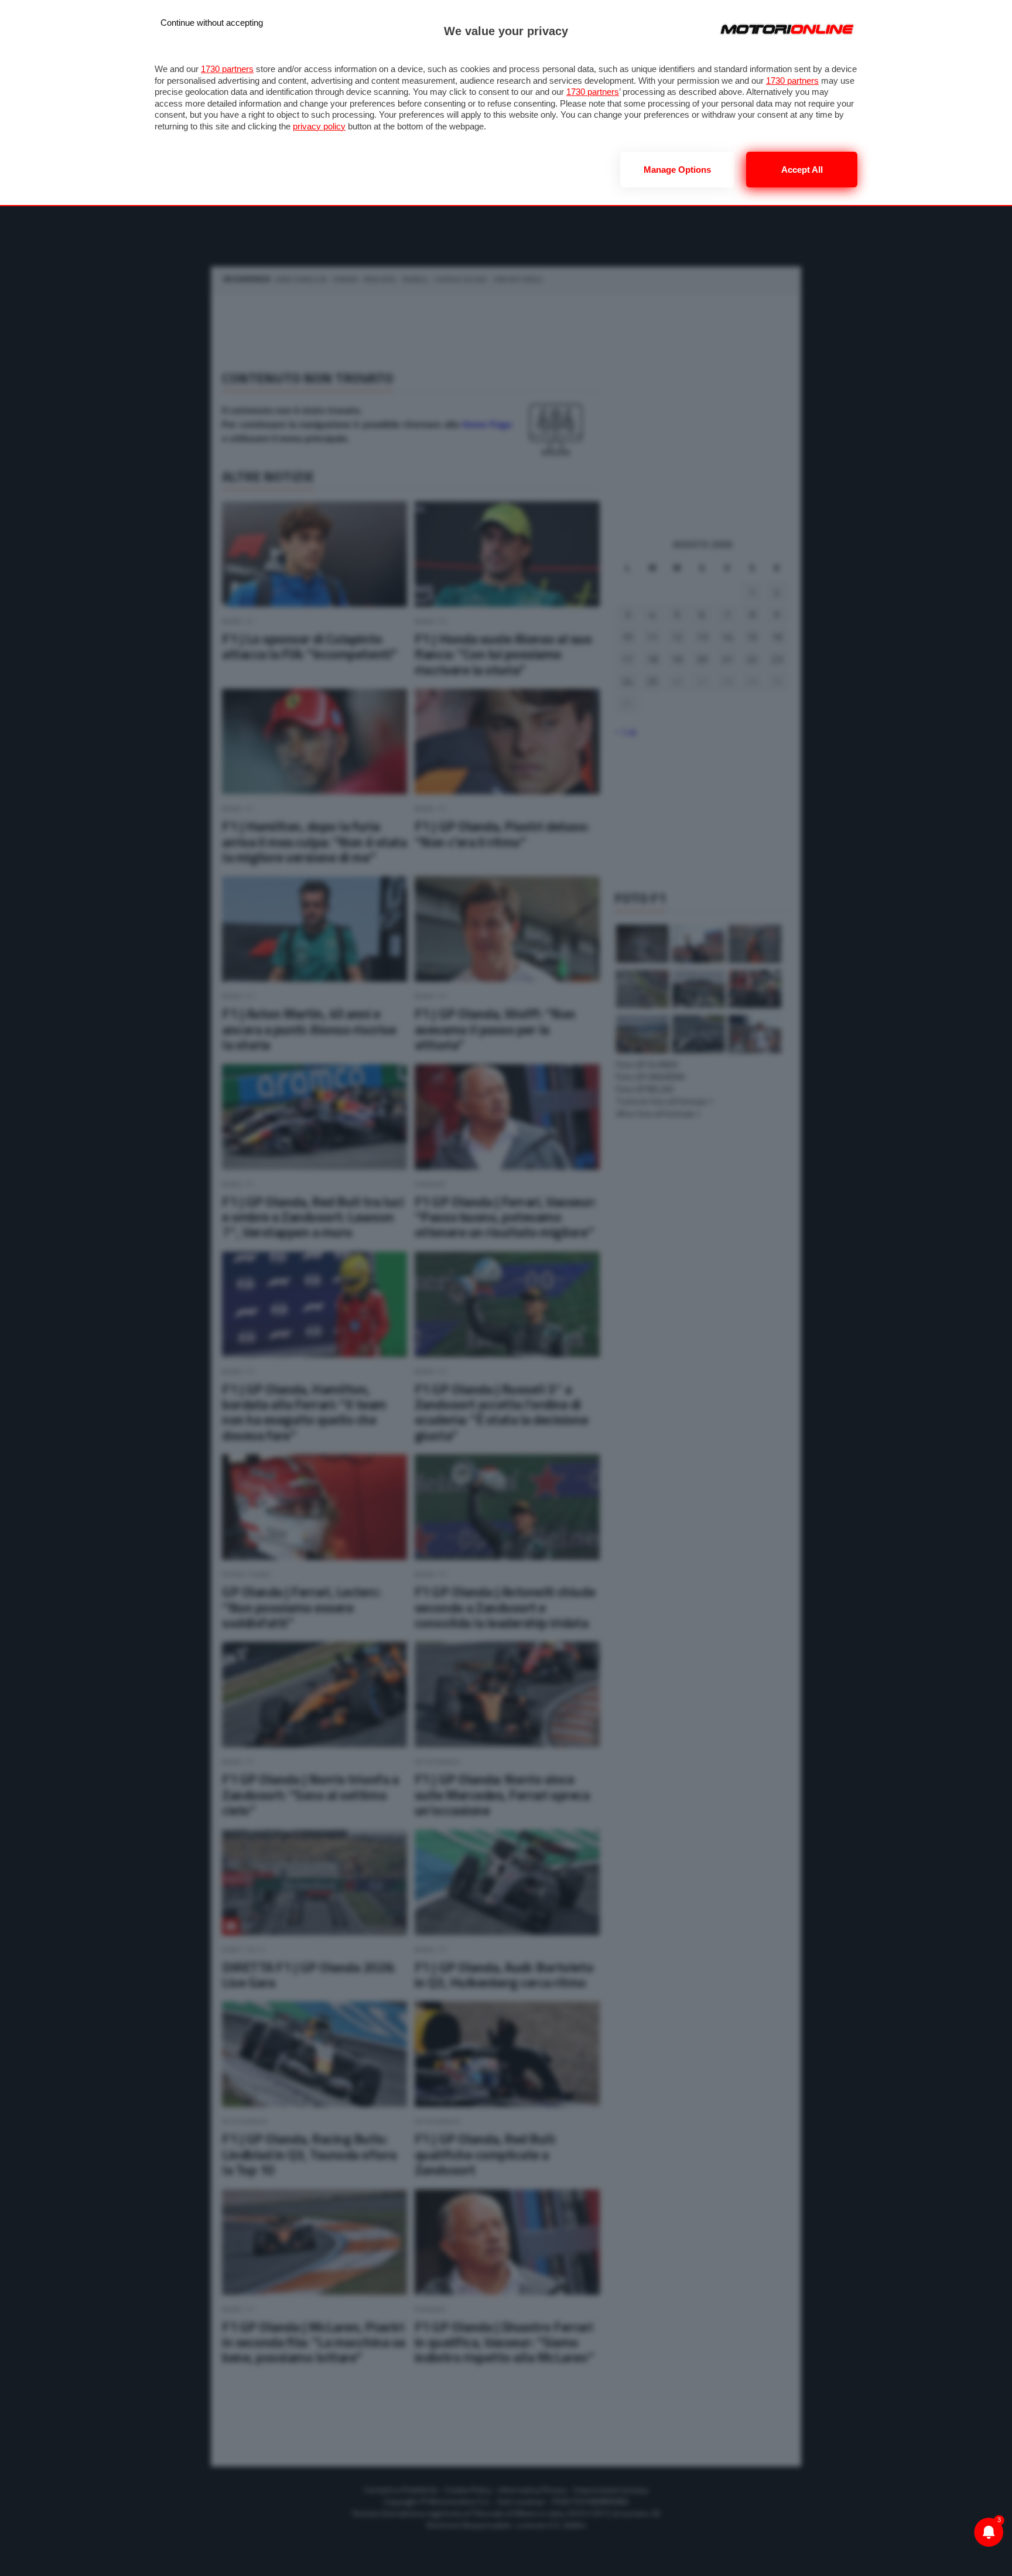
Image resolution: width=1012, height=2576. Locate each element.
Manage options (677, 170)
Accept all (802, 170)
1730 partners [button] (227, 69)
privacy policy (319, 126)
